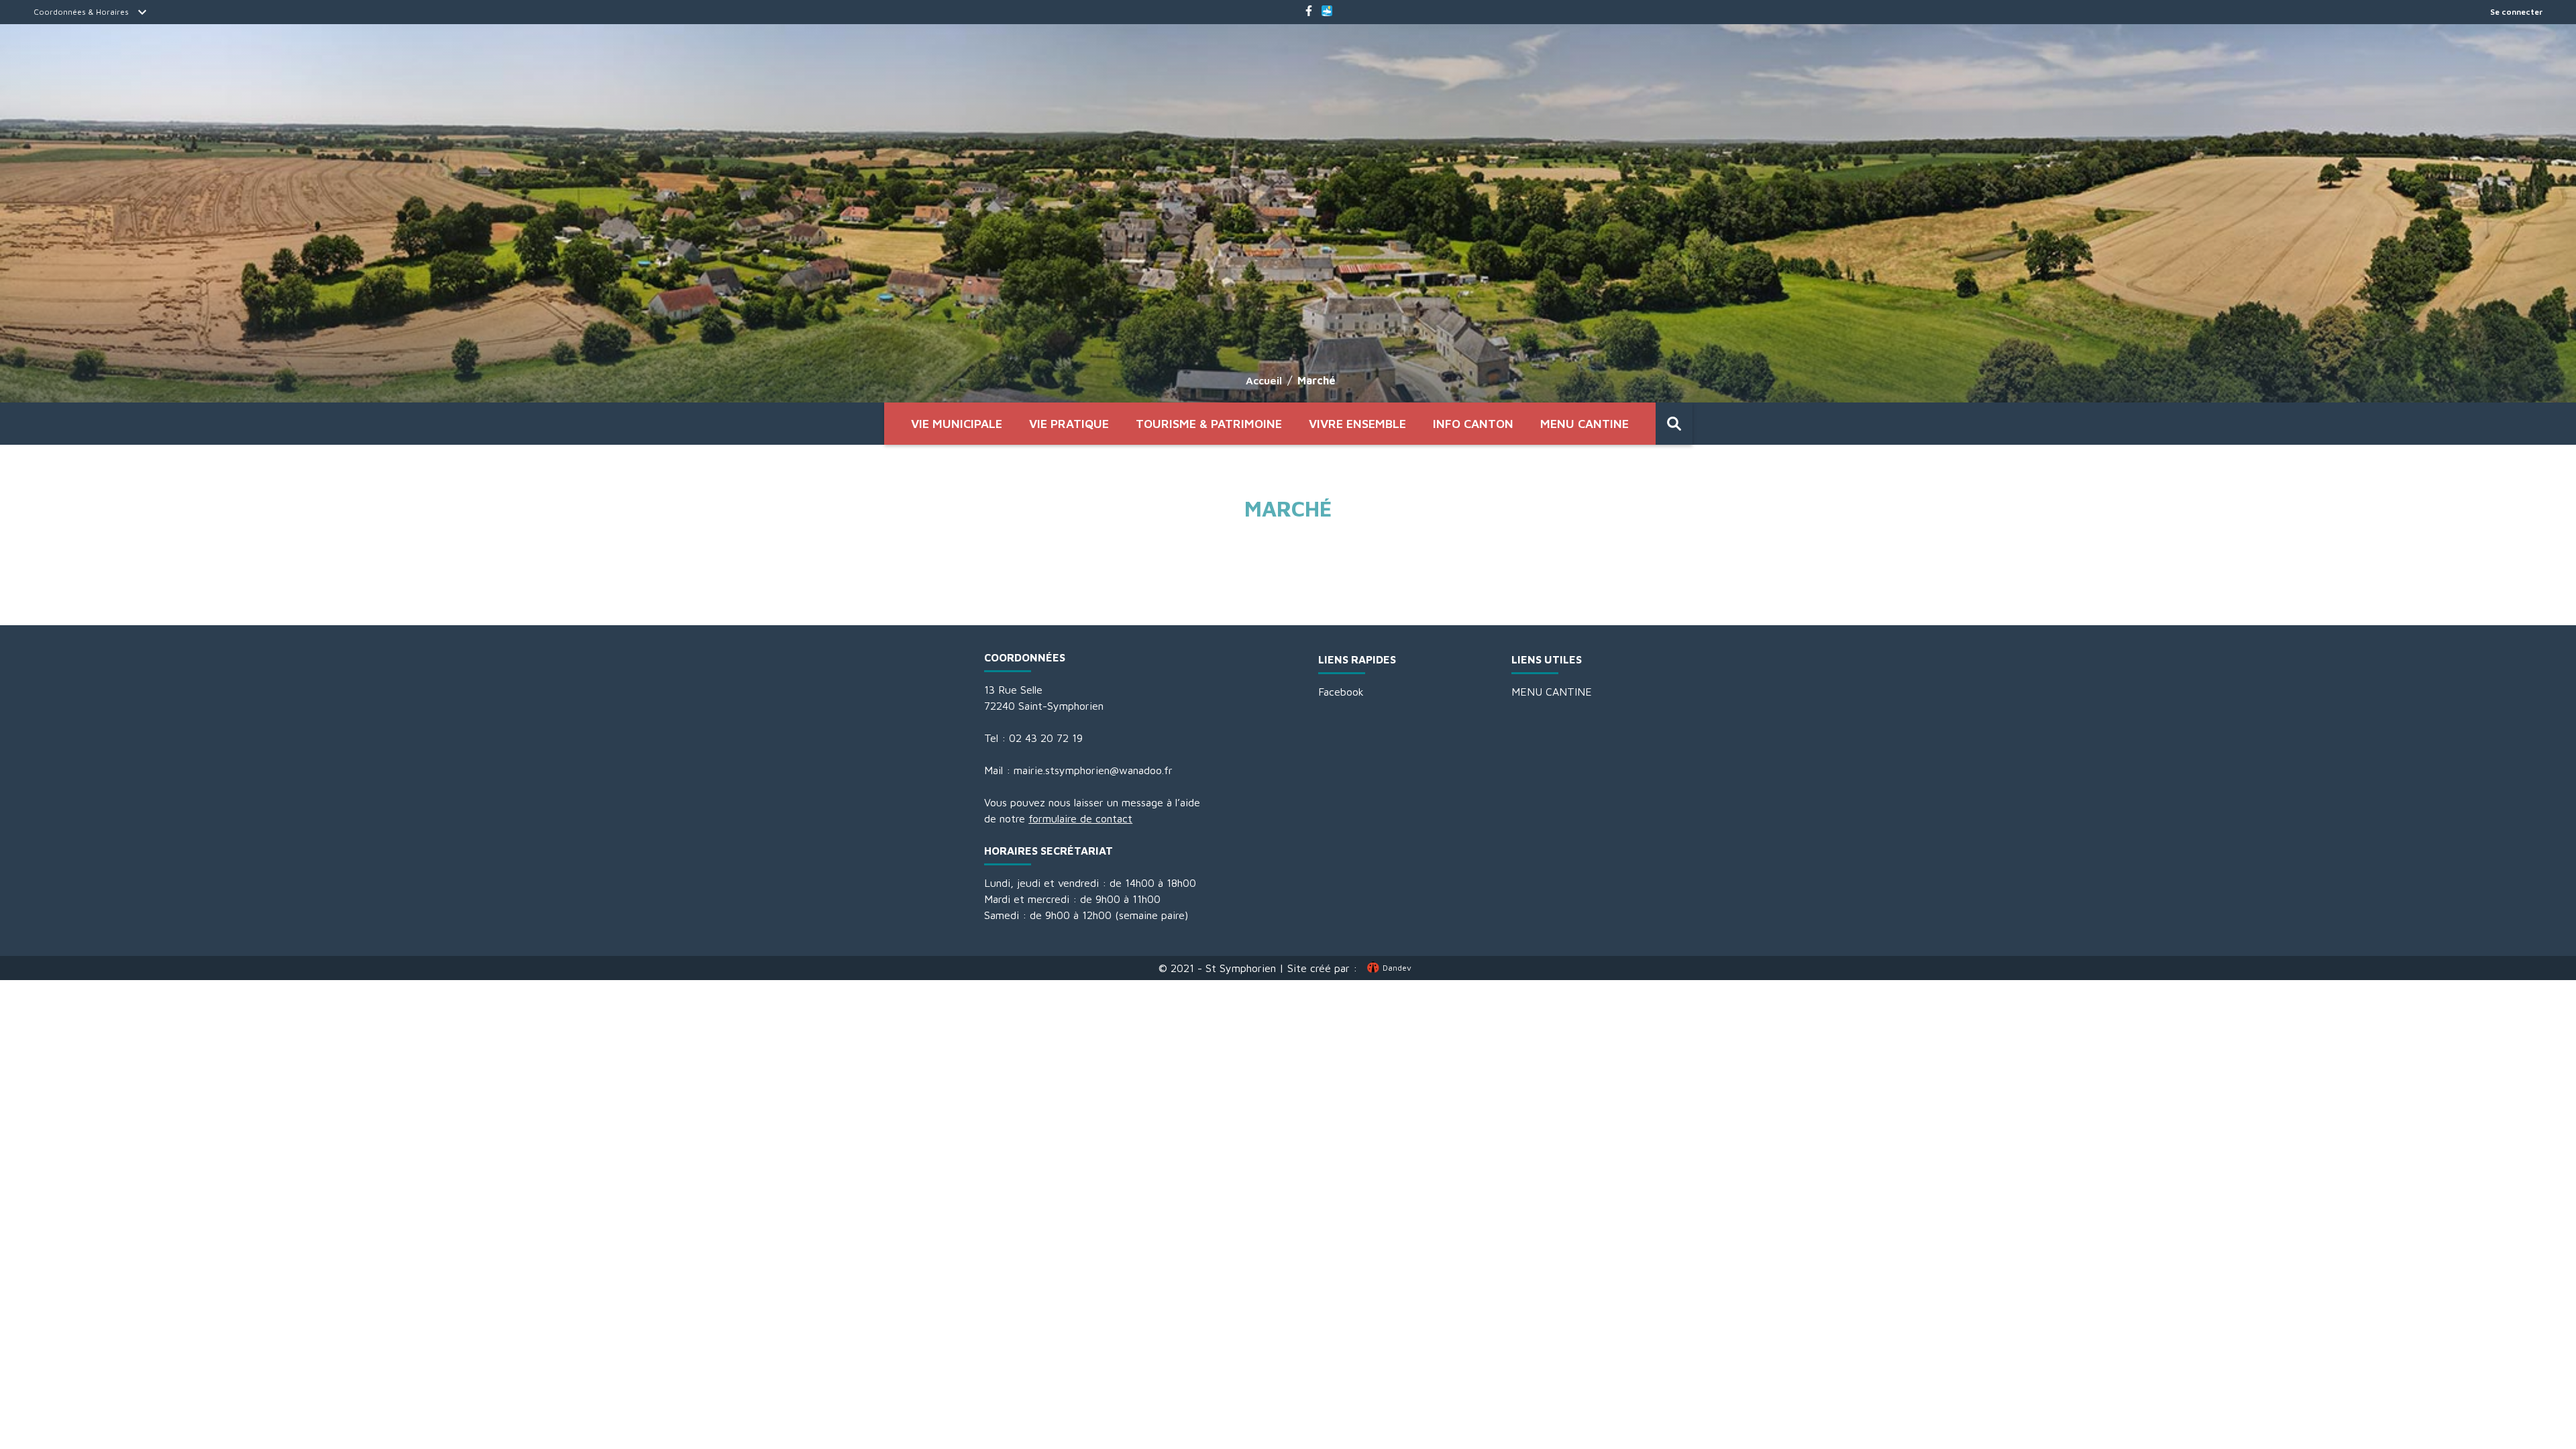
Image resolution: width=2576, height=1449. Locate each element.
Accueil (1264, 380)
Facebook (1341, 692)
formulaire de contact (1080, 818)
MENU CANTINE (1585, 424)
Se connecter (2516, 12)
